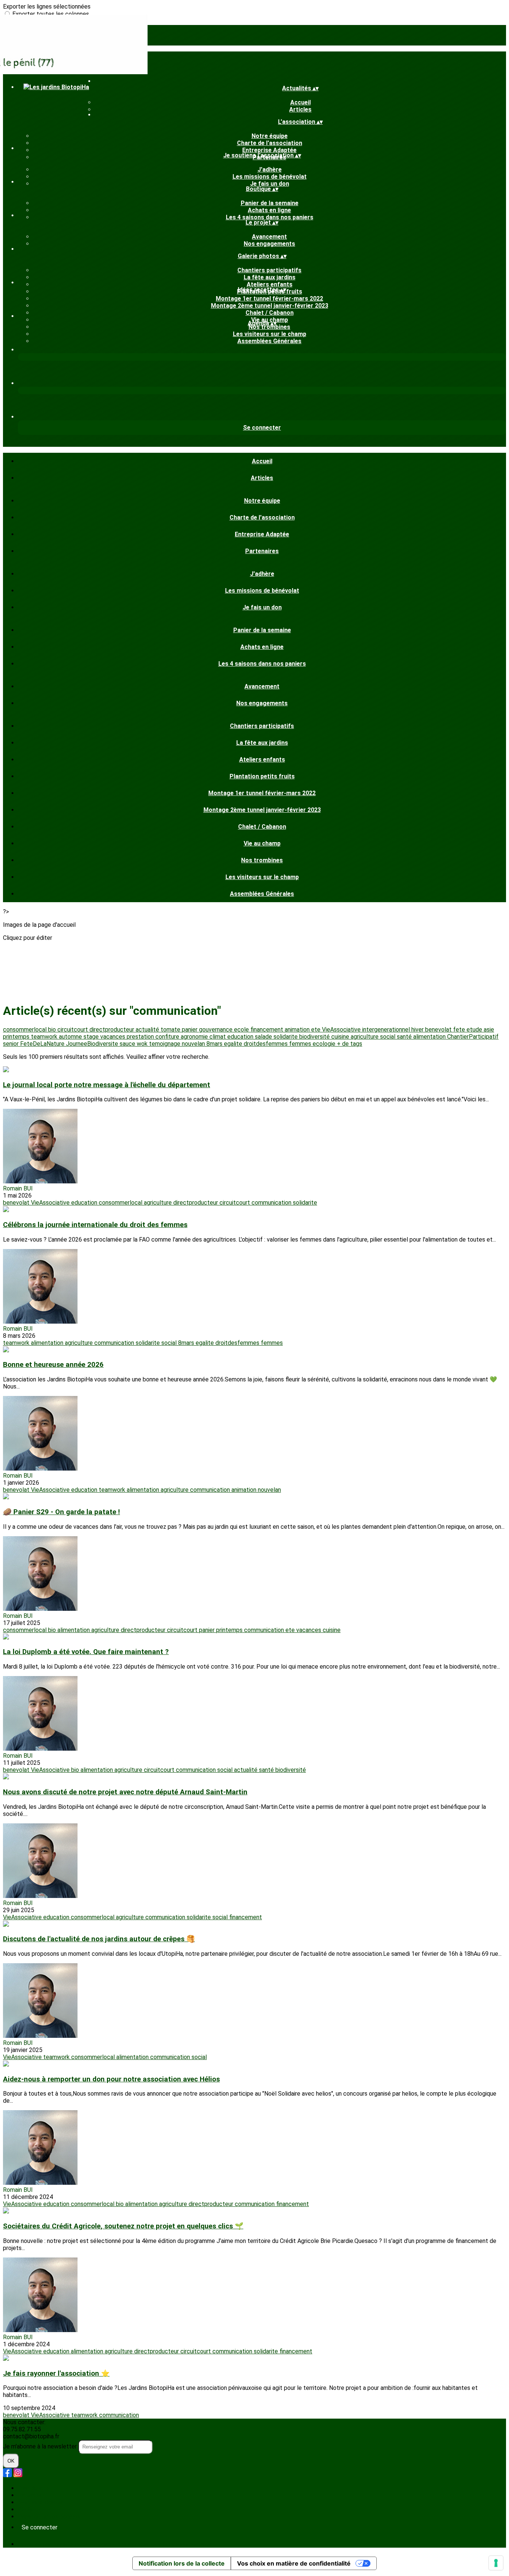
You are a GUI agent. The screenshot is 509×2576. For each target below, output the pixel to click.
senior (12, 1044)
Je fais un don (270, 184)
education (241, 1037)
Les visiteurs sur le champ (270, 334)
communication (272, 1203)
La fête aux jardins (270, 277)
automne (71, 1037)
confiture (168, 1037)
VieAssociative (342, 1030)
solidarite (286, 1037)
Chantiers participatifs (269, 270)
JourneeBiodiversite (93, 1044)
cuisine (341, 1037)
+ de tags (350, 1044)
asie (489, 1030)
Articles (300, 109)
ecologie (325, 1044)
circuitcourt (73, 1030)
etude (475, 1030)
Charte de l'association (270, 143)
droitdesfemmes (266, 1044)
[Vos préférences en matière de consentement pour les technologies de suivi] (496, 2563)
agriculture (365, 1037)
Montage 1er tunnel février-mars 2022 (269, 299)
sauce (128, 1044)
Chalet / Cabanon (270, 313)
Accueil (301, 102)
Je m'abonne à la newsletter (41, 2446)
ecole (242, 1030)
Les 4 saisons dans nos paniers (270, 217)
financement (268, 1030)
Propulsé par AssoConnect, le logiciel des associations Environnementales (115, 2544)
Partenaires (262, 551)
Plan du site (33, 2488)
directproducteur (113, 1030)
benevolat (439, 1030)
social (388, 1037)
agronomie (195, 1037)
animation (298, 1030)
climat (218, 1037)
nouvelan (194, 1044)
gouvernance (216, 1030)
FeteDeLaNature (43, 1044)
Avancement (269, 237)
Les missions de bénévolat (270, 177)
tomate (171, 1030)
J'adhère (270, 170)
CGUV (25, 2509)
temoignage (165, 1044)
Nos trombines (269, 327)
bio (53, 1030)
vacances (113, 1037)
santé (405, 1037)
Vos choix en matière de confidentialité (294, 2563)
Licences (30, 2495)
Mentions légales (40, 2502)
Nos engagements (269, 244)
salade (264, 1037)
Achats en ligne (269, 210)
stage (92, 1037)
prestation (141, 1037)
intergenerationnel (387, 1030)
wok (143, 1044)
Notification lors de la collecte (182, 2563)
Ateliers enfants (270, 284)
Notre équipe (270, 136)
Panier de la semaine (270, 203)
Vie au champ (262, 843)
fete (460, 1030)
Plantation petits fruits (262, 776)
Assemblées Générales (269, 341)
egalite (234, 1044)
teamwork (45, 1037)
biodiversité (315, 1037)
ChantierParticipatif (473, 1037)
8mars (215, 1044)
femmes (301, 1044)
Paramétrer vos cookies (49, 2517)
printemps (17, 1037)
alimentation (430, 1037)
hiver (418, 1030)
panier (190, 1030)
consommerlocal (26, 1030)
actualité (148, 1030)
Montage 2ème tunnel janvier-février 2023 (270, 306)
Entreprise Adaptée (269, 150)
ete (317, 1030)
